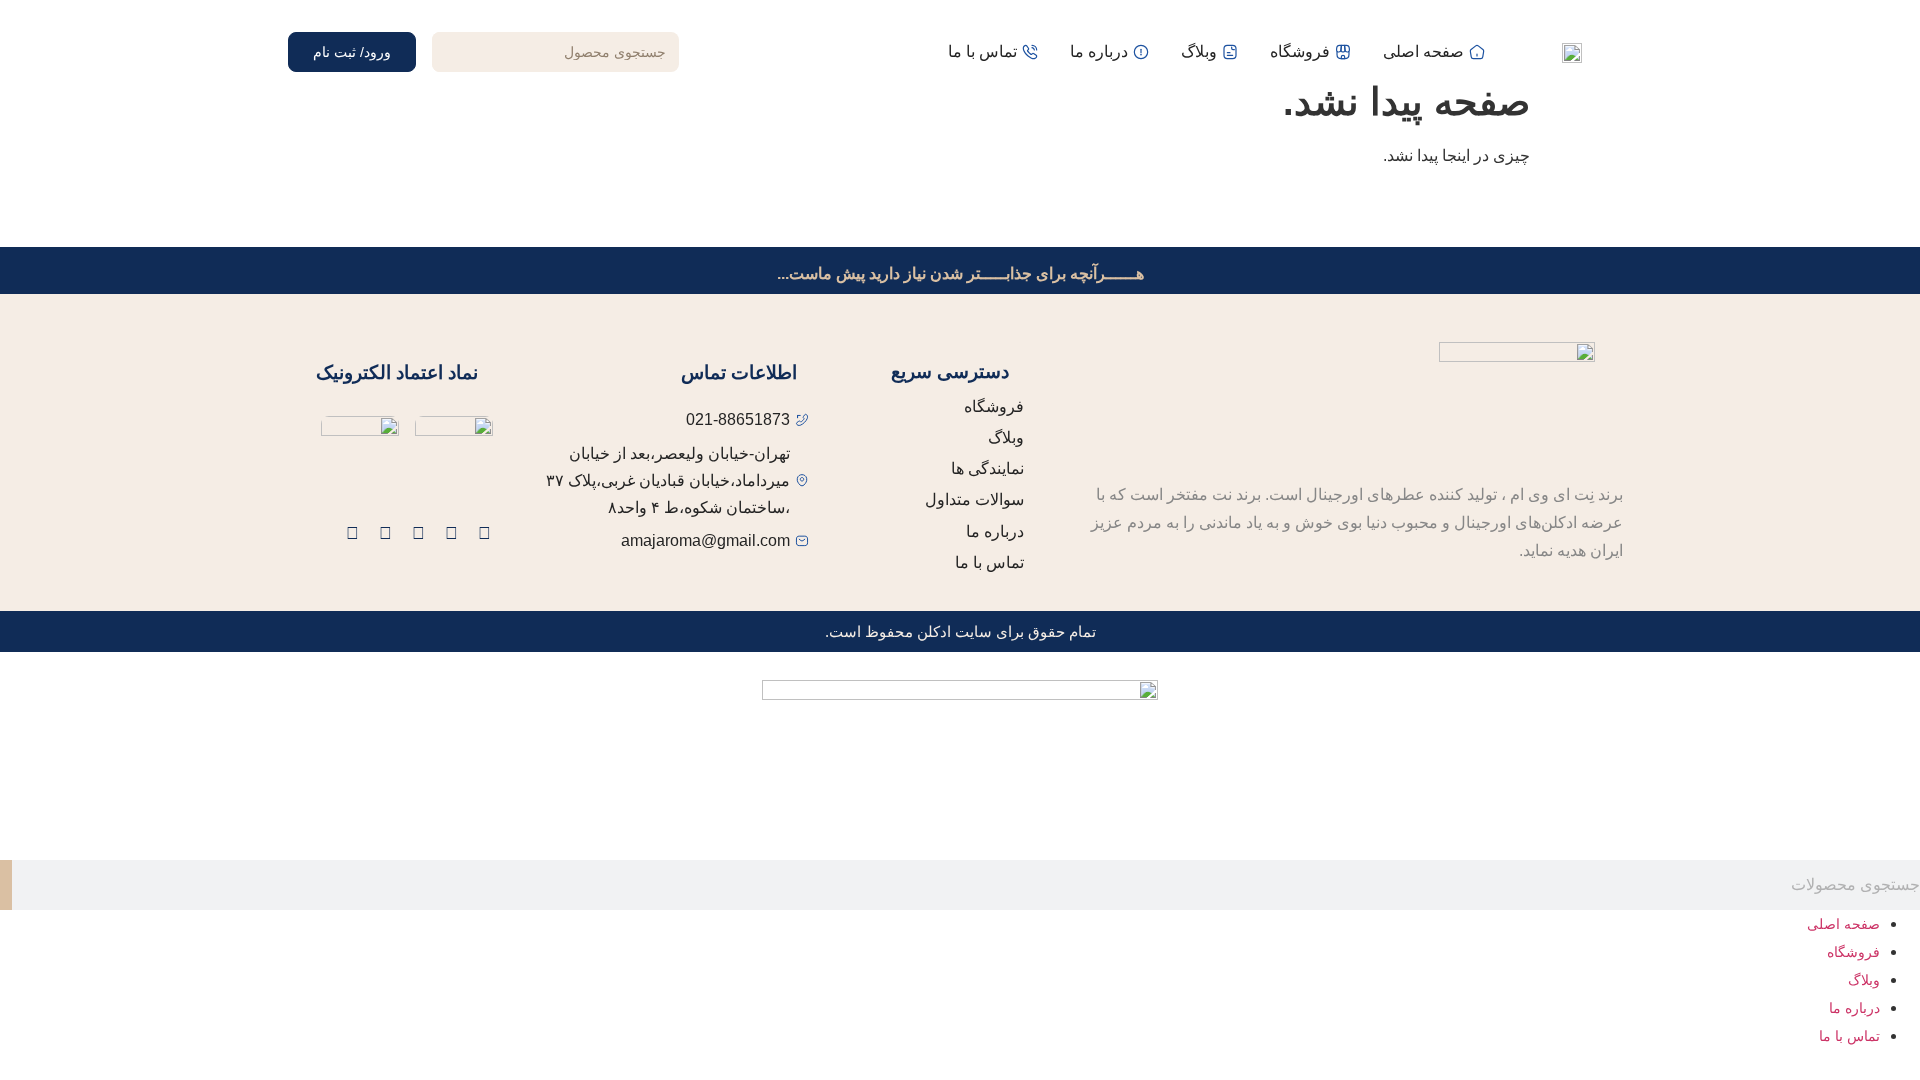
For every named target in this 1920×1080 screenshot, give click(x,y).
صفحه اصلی (1843, 924)
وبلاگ (1864, 980)
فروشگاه (1853, 952)
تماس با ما (1849, 1036)
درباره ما (1854, 1008)
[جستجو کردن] (452, 52)
